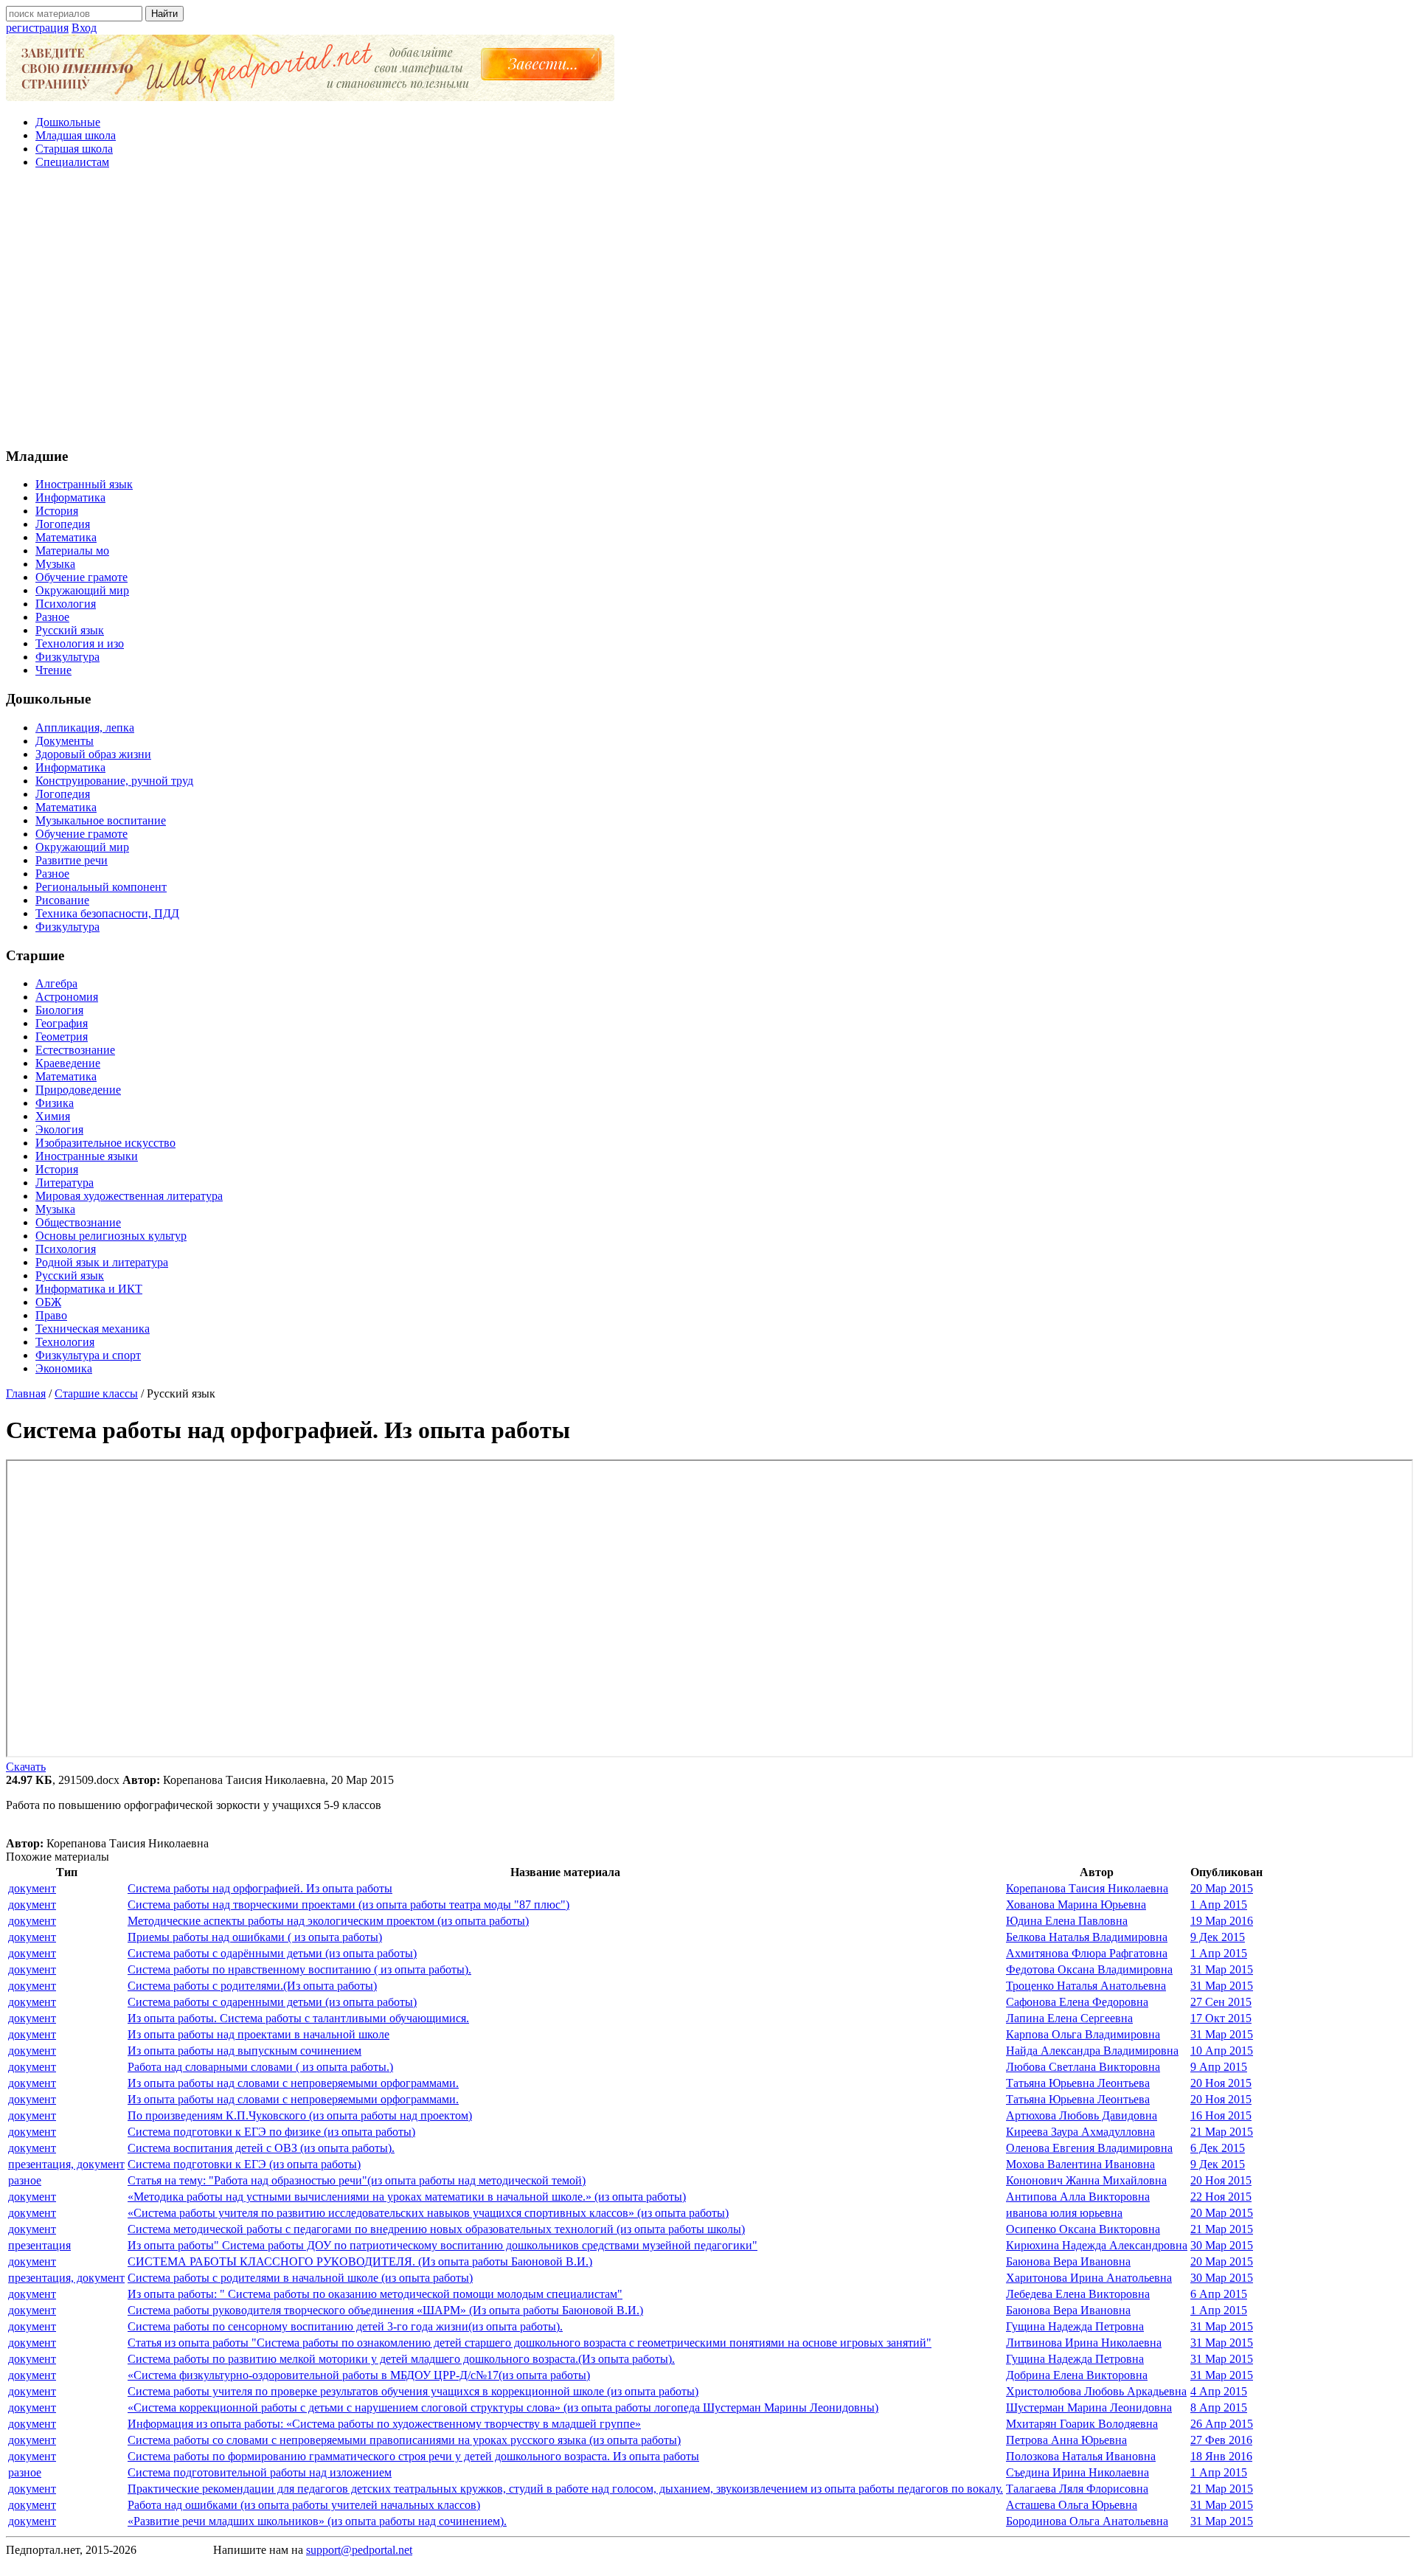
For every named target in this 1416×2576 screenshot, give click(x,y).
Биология (59, 1010)
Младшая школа (76, 135)
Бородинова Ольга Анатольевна (1087, 2521)
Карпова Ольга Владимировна (1083, 2034)
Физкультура (67, 657)
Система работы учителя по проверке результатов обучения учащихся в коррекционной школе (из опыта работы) (413, 2391)
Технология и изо (80, 643)
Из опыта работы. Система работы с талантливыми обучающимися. (298, 2018)
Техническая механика (93, 1329)
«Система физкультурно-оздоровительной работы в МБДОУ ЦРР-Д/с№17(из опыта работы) (359, 2375)
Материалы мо (72, 551)
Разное (52, 617)
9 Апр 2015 (1219, 2067)
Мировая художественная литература (129, 1196)
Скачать (26, 1767)
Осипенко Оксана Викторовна (1083, 2229)
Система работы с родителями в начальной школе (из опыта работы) (300, 2278)
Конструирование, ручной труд (114, 781)
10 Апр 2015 (1222, 2051)
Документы (65, 741)
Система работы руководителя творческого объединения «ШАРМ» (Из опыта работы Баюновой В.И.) (385, 2310)
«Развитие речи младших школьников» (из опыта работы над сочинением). (317, 2521)
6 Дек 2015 (1218, 2148)
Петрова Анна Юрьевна (1066, 2440)
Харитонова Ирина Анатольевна (1089, 2278)
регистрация (37, 28)
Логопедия (63, 524)
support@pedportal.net (359, 2550)
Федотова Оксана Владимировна (1089, 1969)
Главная (26, 1393)
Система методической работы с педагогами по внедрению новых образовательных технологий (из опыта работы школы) (436, 2229)
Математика (66, 537)
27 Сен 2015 (1221, 2002)
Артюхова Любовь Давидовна (1082, 2115)
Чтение (53, 670)
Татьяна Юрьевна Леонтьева (1078, 2083)
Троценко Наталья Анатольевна (1086, 1986)
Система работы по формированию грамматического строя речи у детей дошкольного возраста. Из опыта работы (413, 2456)
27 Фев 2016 (1221, 2440)
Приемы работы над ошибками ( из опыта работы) (255, 1937)
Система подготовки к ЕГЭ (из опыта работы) (244, 2164)
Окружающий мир (82, 590)
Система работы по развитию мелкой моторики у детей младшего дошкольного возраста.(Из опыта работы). (401, 2359)
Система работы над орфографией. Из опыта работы (260, 1888)
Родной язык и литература (102, 1262)
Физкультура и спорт (88, 1355)
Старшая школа (74, 149)
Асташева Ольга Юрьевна (1072, 2505)
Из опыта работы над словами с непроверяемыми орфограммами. (293, 2083)
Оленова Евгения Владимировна (1089, 2148)
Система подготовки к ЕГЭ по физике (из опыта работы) (271, 2132)
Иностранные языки (87, 1156)
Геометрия (62, 1037)
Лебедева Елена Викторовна (1078, 2294)
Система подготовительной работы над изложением (260, 2472)
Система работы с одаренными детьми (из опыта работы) (272, 2002)
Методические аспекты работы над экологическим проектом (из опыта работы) (328, 1921)
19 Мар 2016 (1222, 1921)
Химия (53, 1116)
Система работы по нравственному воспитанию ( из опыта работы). (299, 1969)
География (62, 1023)
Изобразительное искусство (105, 1143)
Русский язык (70, 630)
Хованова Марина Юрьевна (1076, 1905)
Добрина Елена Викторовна (1077, 2375)
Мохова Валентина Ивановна (1080, 2164)
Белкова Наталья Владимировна (1087, 1937)
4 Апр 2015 (1219, 2391)
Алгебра (56, 983)
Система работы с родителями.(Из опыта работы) (252, 1986)
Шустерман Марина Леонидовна (1089, 2407)
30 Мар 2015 (1222, 2245)
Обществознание (78, 1222)
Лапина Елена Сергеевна (1069, 2018)
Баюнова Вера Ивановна (1068, 2261)
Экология (59, 1129)
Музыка (55, 564)
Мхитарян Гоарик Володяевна (1082, 2424)
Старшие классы (96, 1393)
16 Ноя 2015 (1221, 2115)
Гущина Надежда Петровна (1075, 2326)
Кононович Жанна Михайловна (1086, 2180)
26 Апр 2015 (1222, 2424)
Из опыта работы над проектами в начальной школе (258, 2034)
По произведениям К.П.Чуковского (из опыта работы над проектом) (300, 2115)
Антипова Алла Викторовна (1078, 2197)
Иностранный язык (84, 484)
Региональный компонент (101, 887)
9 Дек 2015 (1218, 1937)
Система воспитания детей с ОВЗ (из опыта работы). (261, 2148)
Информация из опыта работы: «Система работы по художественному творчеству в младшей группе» (384, 2424)
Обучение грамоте (81, 577)
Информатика (70, 497)
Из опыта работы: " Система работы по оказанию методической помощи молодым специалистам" (375, 2294)
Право (51, 1315)
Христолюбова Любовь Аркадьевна (1096, 2391)
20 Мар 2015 (1222, 1888)
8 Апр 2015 (1219, 2407)
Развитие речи (72, 860)
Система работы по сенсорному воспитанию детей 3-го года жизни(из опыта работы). (345, 2326)
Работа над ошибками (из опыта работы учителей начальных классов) (304, 2505)
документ (32, 1888)
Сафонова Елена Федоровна (1077, 2002)
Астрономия (67, 997)
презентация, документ (66, 2164)
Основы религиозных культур (111, 1236)
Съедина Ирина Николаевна (1077, 2472)
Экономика (64, 1368)
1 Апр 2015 (1219, 1905)
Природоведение (78, 1090)
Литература (65, 1183)
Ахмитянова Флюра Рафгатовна (1087, 1953)
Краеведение (68, 1063)
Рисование (62, 900)
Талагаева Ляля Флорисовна (1077, 2489)
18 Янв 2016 (1221, 2456)
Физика (55, 1103)
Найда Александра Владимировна (1092, 2051)
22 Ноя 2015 (1221, 2197)
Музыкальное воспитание (101, 820)
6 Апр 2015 (1219, 2294)
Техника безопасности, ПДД (107, 913)
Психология (66, 604)
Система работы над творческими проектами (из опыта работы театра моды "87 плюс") (348, 1905)
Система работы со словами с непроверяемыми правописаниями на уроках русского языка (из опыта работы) (404, 2440)
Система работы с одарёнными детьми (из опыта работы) (272, 1953)
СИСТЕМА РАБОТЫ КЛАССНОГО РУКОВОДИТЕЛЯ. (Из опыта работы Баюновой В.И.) (360, 2261)
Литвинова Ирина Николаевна (1084, 2343)
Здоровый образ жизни (93, 754)
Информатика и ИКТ (89, 1289)
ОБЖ (48, 1302)
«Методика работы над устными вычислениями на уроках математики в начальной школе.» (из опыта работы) (407, 2197)
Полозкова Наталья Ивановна (1081, 2456)
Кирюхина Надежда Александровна (1097, 2245)
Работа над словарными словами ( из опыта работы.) (260, 2067)
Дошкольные (68, 122)
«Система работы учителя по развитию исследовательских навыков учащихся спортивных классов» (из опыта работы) (428, 2213)
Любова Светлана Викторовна (1083, 2067)
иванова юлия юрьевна (1064, 2213)
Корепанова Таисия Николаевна (1087, 1888)
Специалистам (72, 162)
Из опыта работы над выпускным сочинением (244, 2051)
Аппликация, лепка (85, 728)
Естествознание (75, 1050)
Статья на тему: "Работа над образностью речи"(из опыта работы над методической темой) (357, 2180)
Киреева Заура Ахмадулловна (1080, 2132)
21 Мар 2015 (1222, 2132)
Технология (65, 1342)
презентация (39, 2245)
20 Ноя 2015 (1221, 2083)
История (57, 511)
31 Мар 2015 (1222, 1969)
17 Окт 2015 (1221, 2018)
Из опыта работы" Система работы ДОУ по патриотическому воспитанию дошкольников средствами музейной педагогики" (442, 2245)
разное (25, 2180)
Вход (84, 28)
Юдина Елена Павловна (1067, 1921)
